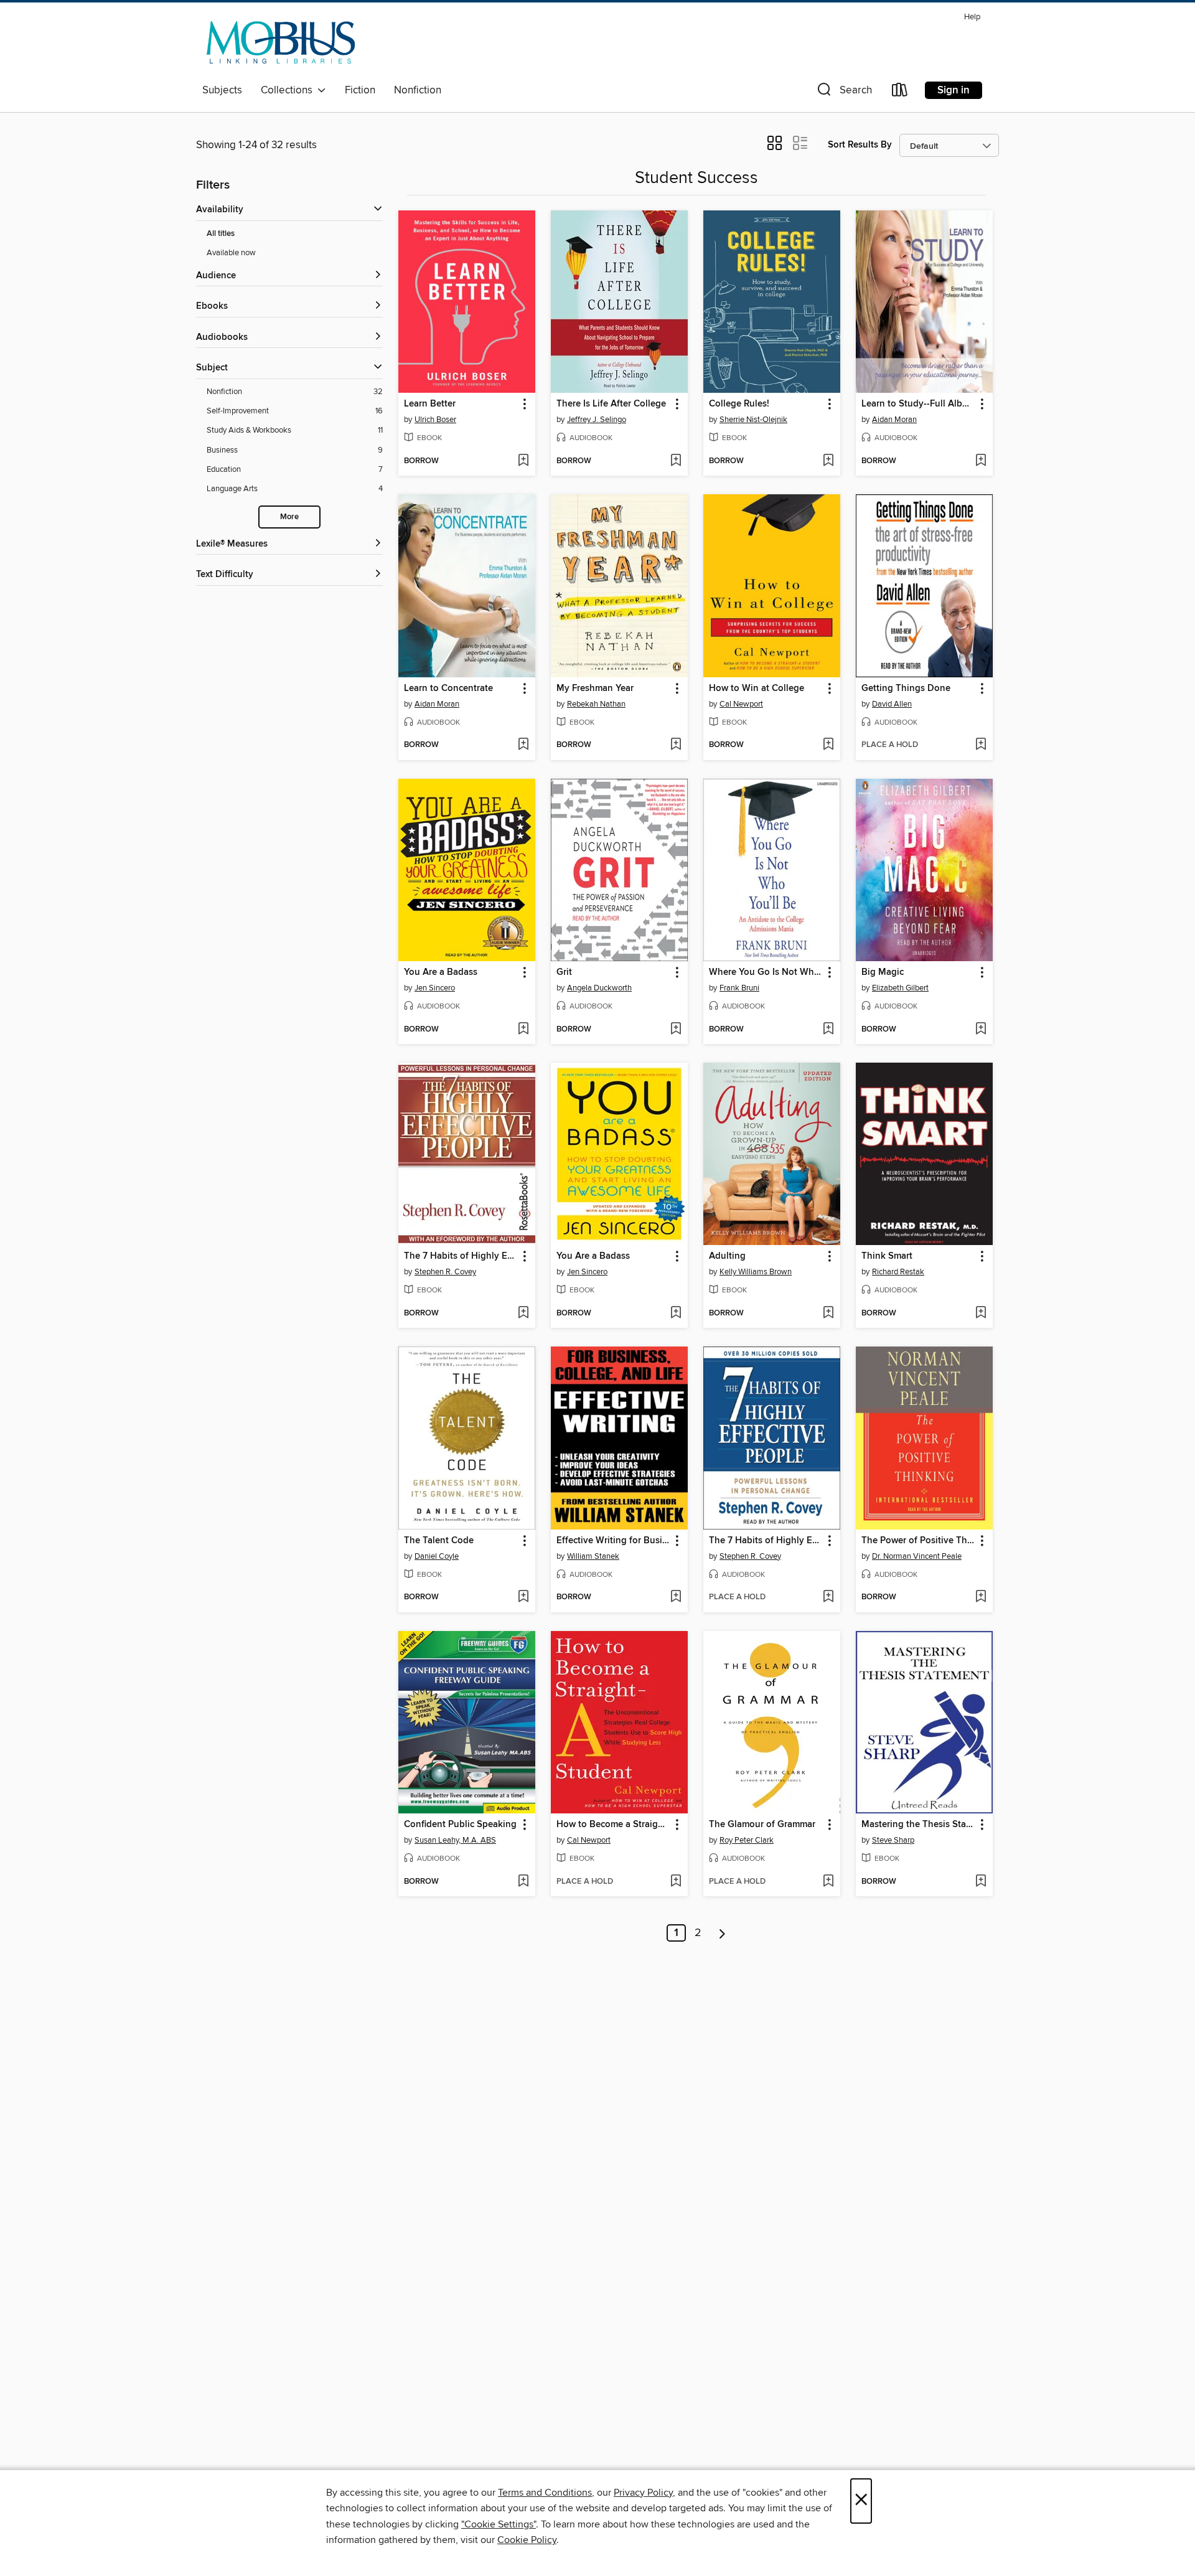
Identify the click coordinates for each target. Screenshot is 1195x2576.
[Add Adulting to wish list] (828, 1314)
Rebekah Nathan (596, 704)
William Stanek (593, 1556)
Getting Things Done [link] (906, 689)
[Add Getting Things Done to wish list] (981, 745)
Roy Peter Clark (747, 1840)
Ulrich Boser (435, 420)
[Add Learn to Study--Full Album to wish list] (981, 461)
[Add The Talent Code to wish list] (523, 1597)
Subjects (222, 90)
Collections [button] (289, 90)
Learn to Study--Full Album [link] (918, 404)
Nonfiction (418, 90)
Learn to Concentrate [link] (448, 689)
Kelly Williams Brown (756, 1272)
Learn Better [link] (430, 404)
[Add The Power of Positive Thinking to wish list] (981, 1597)
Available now (231, 253)
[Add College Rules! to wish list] (828, 461)
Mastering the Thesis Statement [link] (918, 1825)
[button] (843, 92)
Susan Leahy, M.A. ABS (455, 1840)
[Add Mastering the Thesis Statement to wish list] (981, 1882)
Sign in (954, 90)
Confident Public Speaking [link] (460, 1825)
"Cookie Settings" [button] (499, 2524)
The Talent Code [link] (439, 1541)
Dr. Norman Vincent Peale (917, 1556)
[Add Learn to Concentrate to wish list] (523, 745)
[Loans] (900, 92)
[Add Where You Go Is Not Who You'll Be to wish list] (828, 1030)
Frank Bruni (739, 988)
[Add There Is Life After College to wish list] (676, 461)
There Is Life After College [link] (611, 404)
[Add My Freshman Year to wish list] (676, 745)
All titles (221, 234)
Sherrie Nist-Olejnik (753, 420)
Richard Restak (898, 1272)
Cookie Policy (527, 2540)
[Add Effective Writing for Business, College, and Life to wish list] (676, 1597)
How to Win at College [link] (757, 689)
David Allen (892, 704)
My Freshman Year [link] (595, 689)
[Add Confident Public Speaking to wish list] (523, 1882)
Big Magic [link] (883, 972)
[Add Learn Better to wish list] (523, 461)
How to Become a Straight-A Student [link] (613, 1825)
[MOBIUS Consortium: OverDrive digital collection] (281, 43)
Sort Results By (860, 145)
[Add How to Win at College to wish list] (828, 745)
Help (972, 17)
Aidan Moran (894, 420)
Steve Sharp (893, 1840)
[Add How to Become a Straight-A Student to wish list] (676, 1882)
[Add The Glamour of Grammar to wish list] (828, 1882)
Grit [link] (564, 972)
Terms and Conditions (545, 2493)
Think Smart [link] (887, 1256)
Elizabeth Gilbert (900, 988)
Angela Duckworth (599, 988)
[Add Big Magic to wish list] (981, 1030)
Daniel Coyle (437, 1556)
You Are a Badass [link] (441, 972)
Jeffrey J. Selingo (597, 420)
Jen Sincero (435, 988)
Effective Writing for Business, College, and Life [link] (613, 1541)
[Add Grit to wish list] (676, 1030)
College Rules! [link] (739, 404)
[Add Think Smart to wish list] (981, 1314)
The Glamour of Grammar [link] (762, 1825)
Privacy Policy (643, 2493)
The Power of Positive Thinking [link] (918, 1541)
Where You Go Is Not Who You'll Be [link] (766, 972)
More (289, 517)
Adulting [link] (727, 1256)
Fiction (360, 90)
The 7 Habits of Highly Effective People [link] (461, 1256)
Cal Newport (741, 704)
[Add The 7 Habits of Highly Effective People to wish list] (523, 1314)
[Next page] (722, 1933)
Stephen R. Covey (445, 1272)
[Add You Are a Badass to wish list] (523, 1030)
